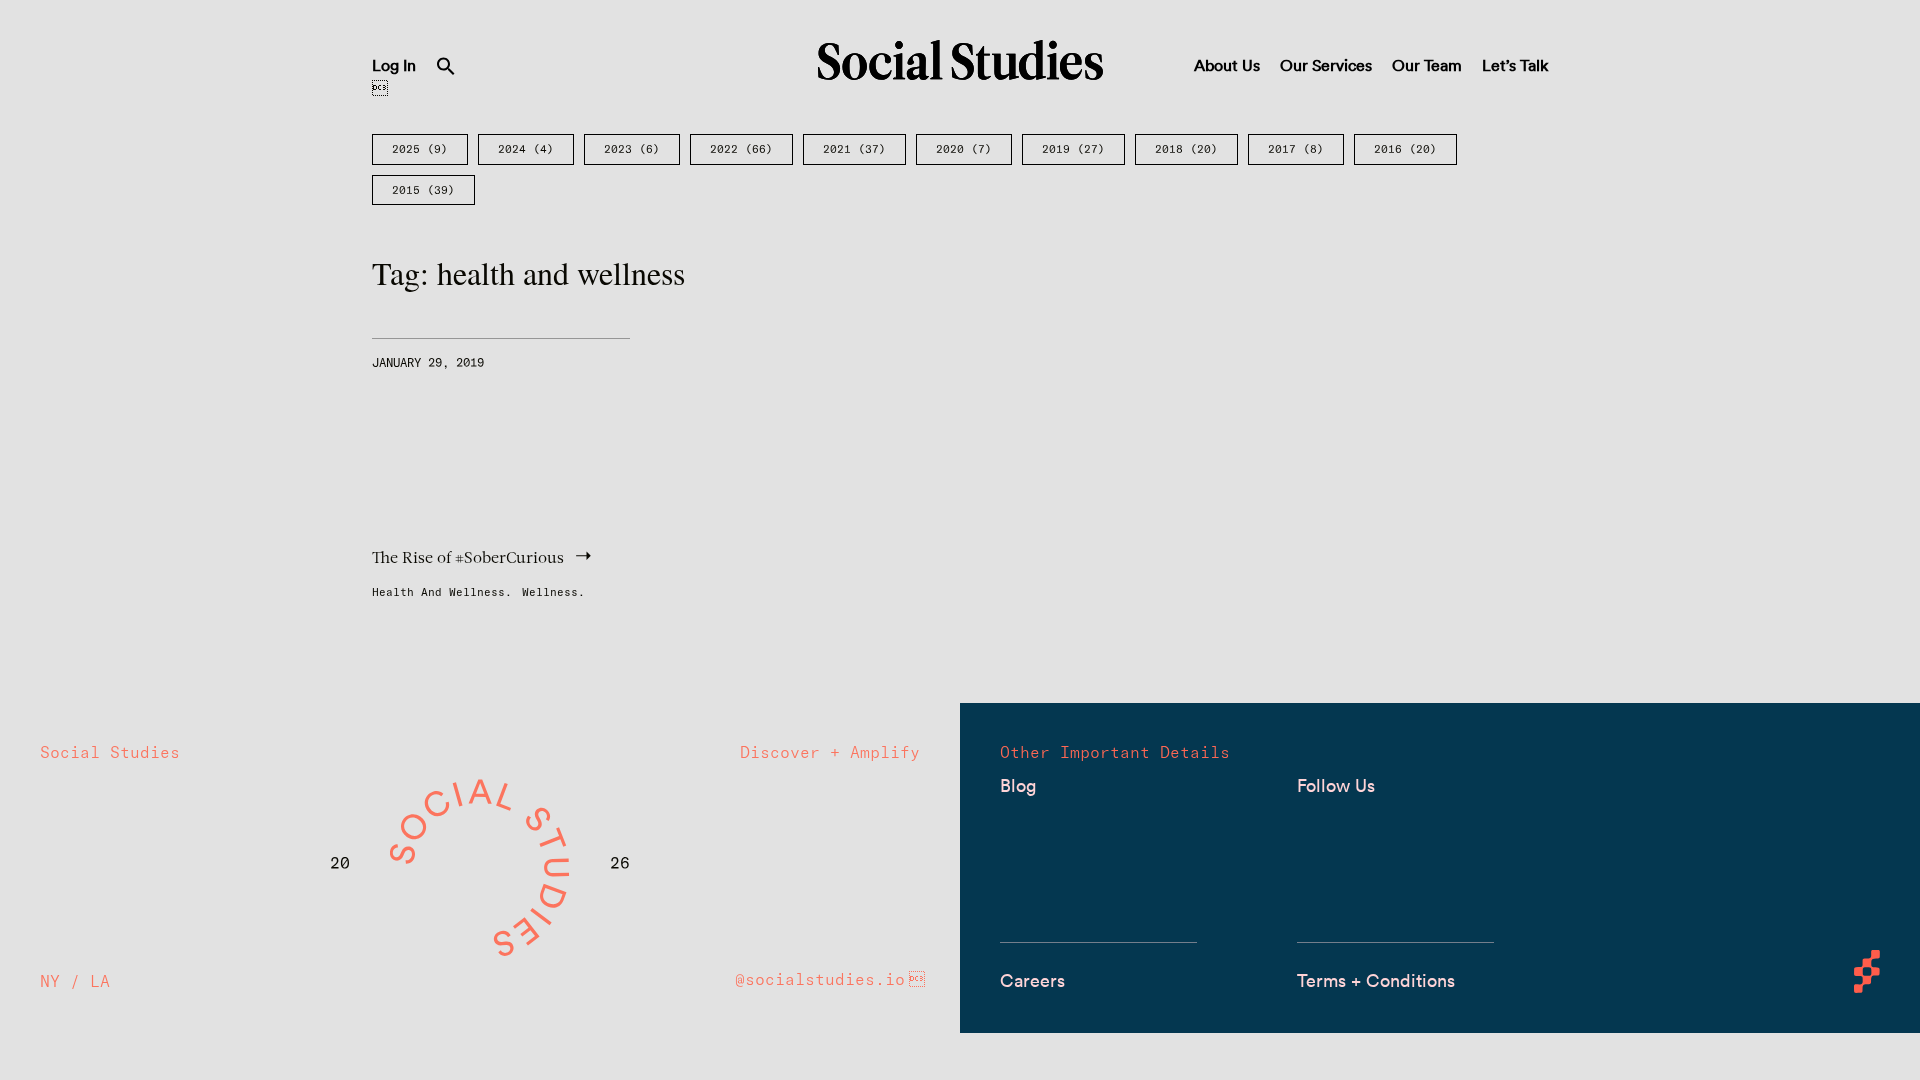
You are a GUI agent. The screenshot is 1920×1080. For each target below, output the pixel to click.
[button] (446, 70)
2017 (1296, 149)
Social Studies (960, 60)
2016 (1405, 149)
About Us (1227, 65)
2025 (420, 149)
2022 (741, 149)
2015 (423, 190)
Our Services (1326, 65)
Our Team (1427, 65)
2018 (1186, 149)
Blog (1018, 785)
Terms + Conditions (1376, 980)
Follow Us (1336, 785)
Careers (1032, 980)
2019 (1073, 149)
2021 (854, 149)
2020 (964, 149)
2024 (526, 149)
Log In (394, 65)
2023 (632, 149)
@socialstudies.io (820, 979)
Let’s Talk (1515, 65)
